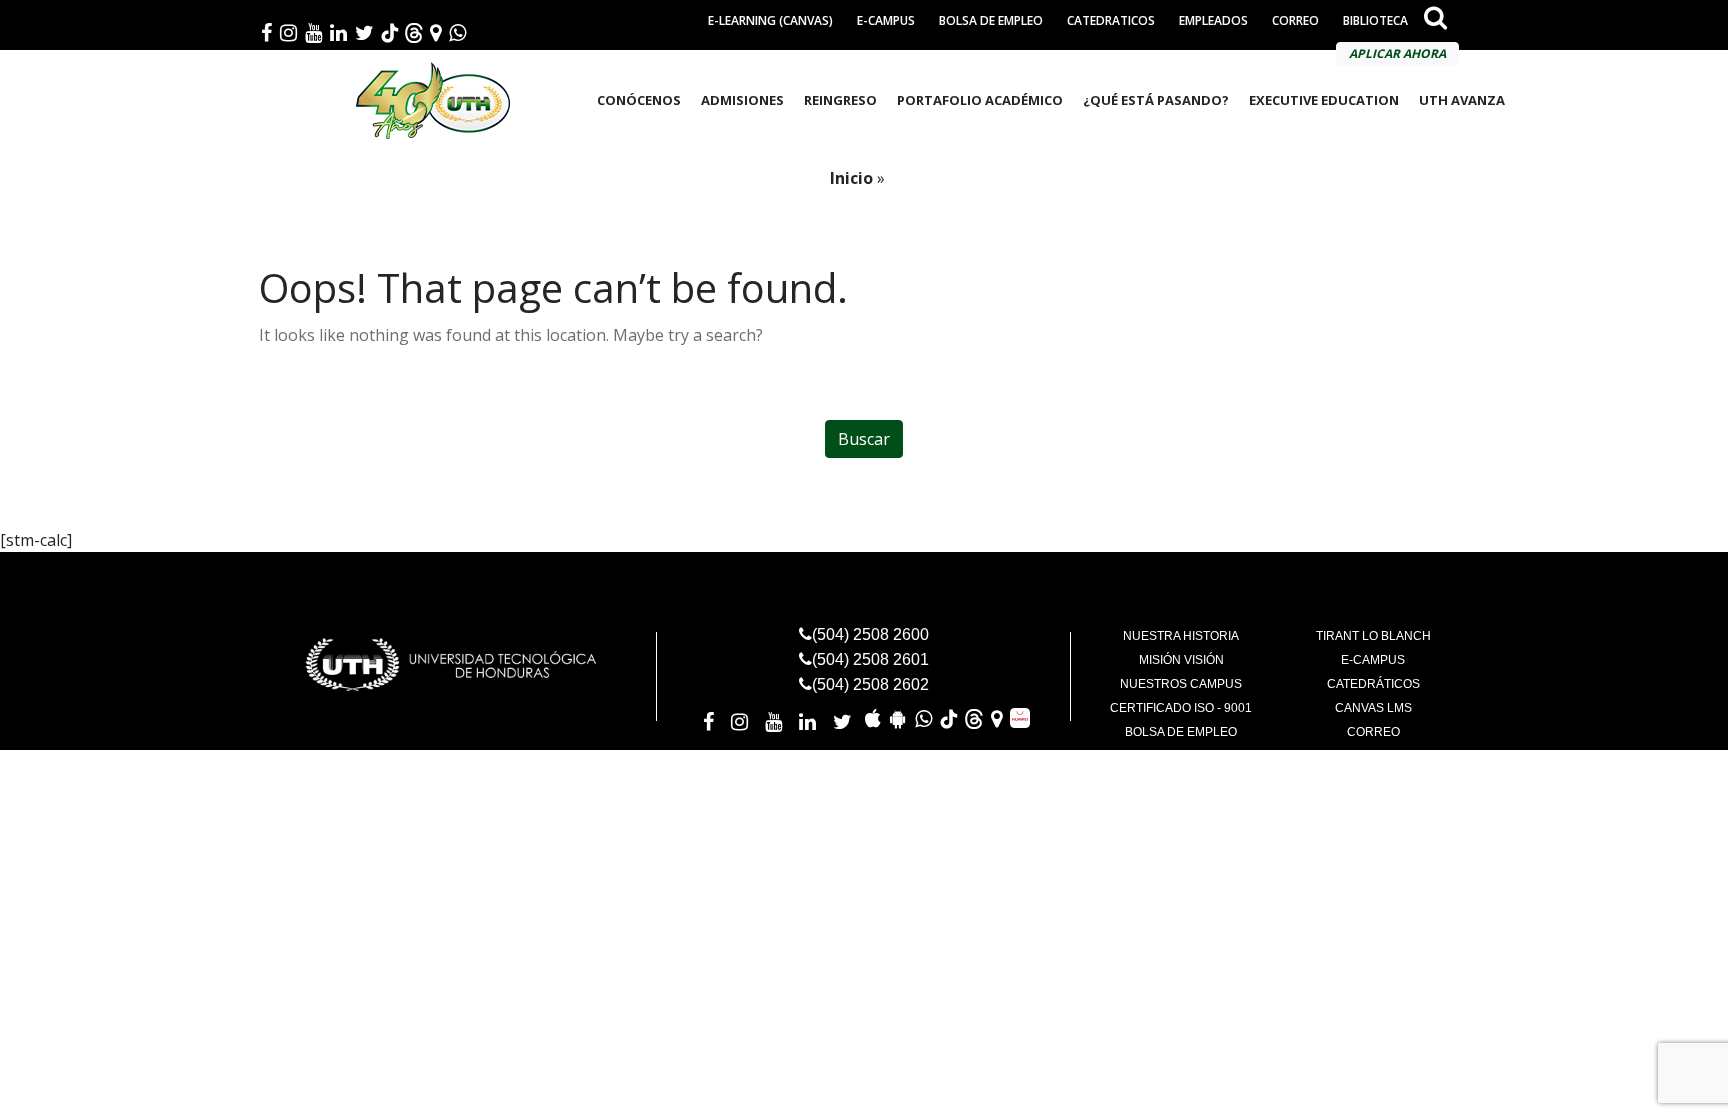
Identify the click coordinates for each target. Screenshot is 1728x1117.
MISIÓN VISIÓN (1181, 660)
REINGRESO (840, 100)
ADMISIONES (742, 100)
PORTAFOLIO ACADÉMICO (980, 100)
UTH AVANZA (1462, 100)
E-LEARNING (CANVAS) (770, 20)
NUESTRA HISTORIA (1181, 636)
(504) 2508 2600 (870, 634)
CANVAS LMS (1373, 708)
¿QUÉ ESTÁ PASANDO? (1156, 100)
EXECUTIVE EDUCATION (1324, 100)
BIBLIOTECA (1375, 20)
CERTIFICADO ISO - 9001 (1181, 708)
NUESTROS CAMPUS (1181, 684)
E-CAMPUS (886, 20)
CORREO (1295, 20)
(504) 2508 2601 (870, 659)
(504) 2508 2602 (870, 684)
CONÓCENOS (639, 100)
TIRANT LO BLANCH (1373, 636)
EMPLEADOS (1213, 20)
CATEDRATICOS (1111, 20)
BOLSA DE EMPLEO (991, 20)
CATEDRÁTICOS (1373, 684)
